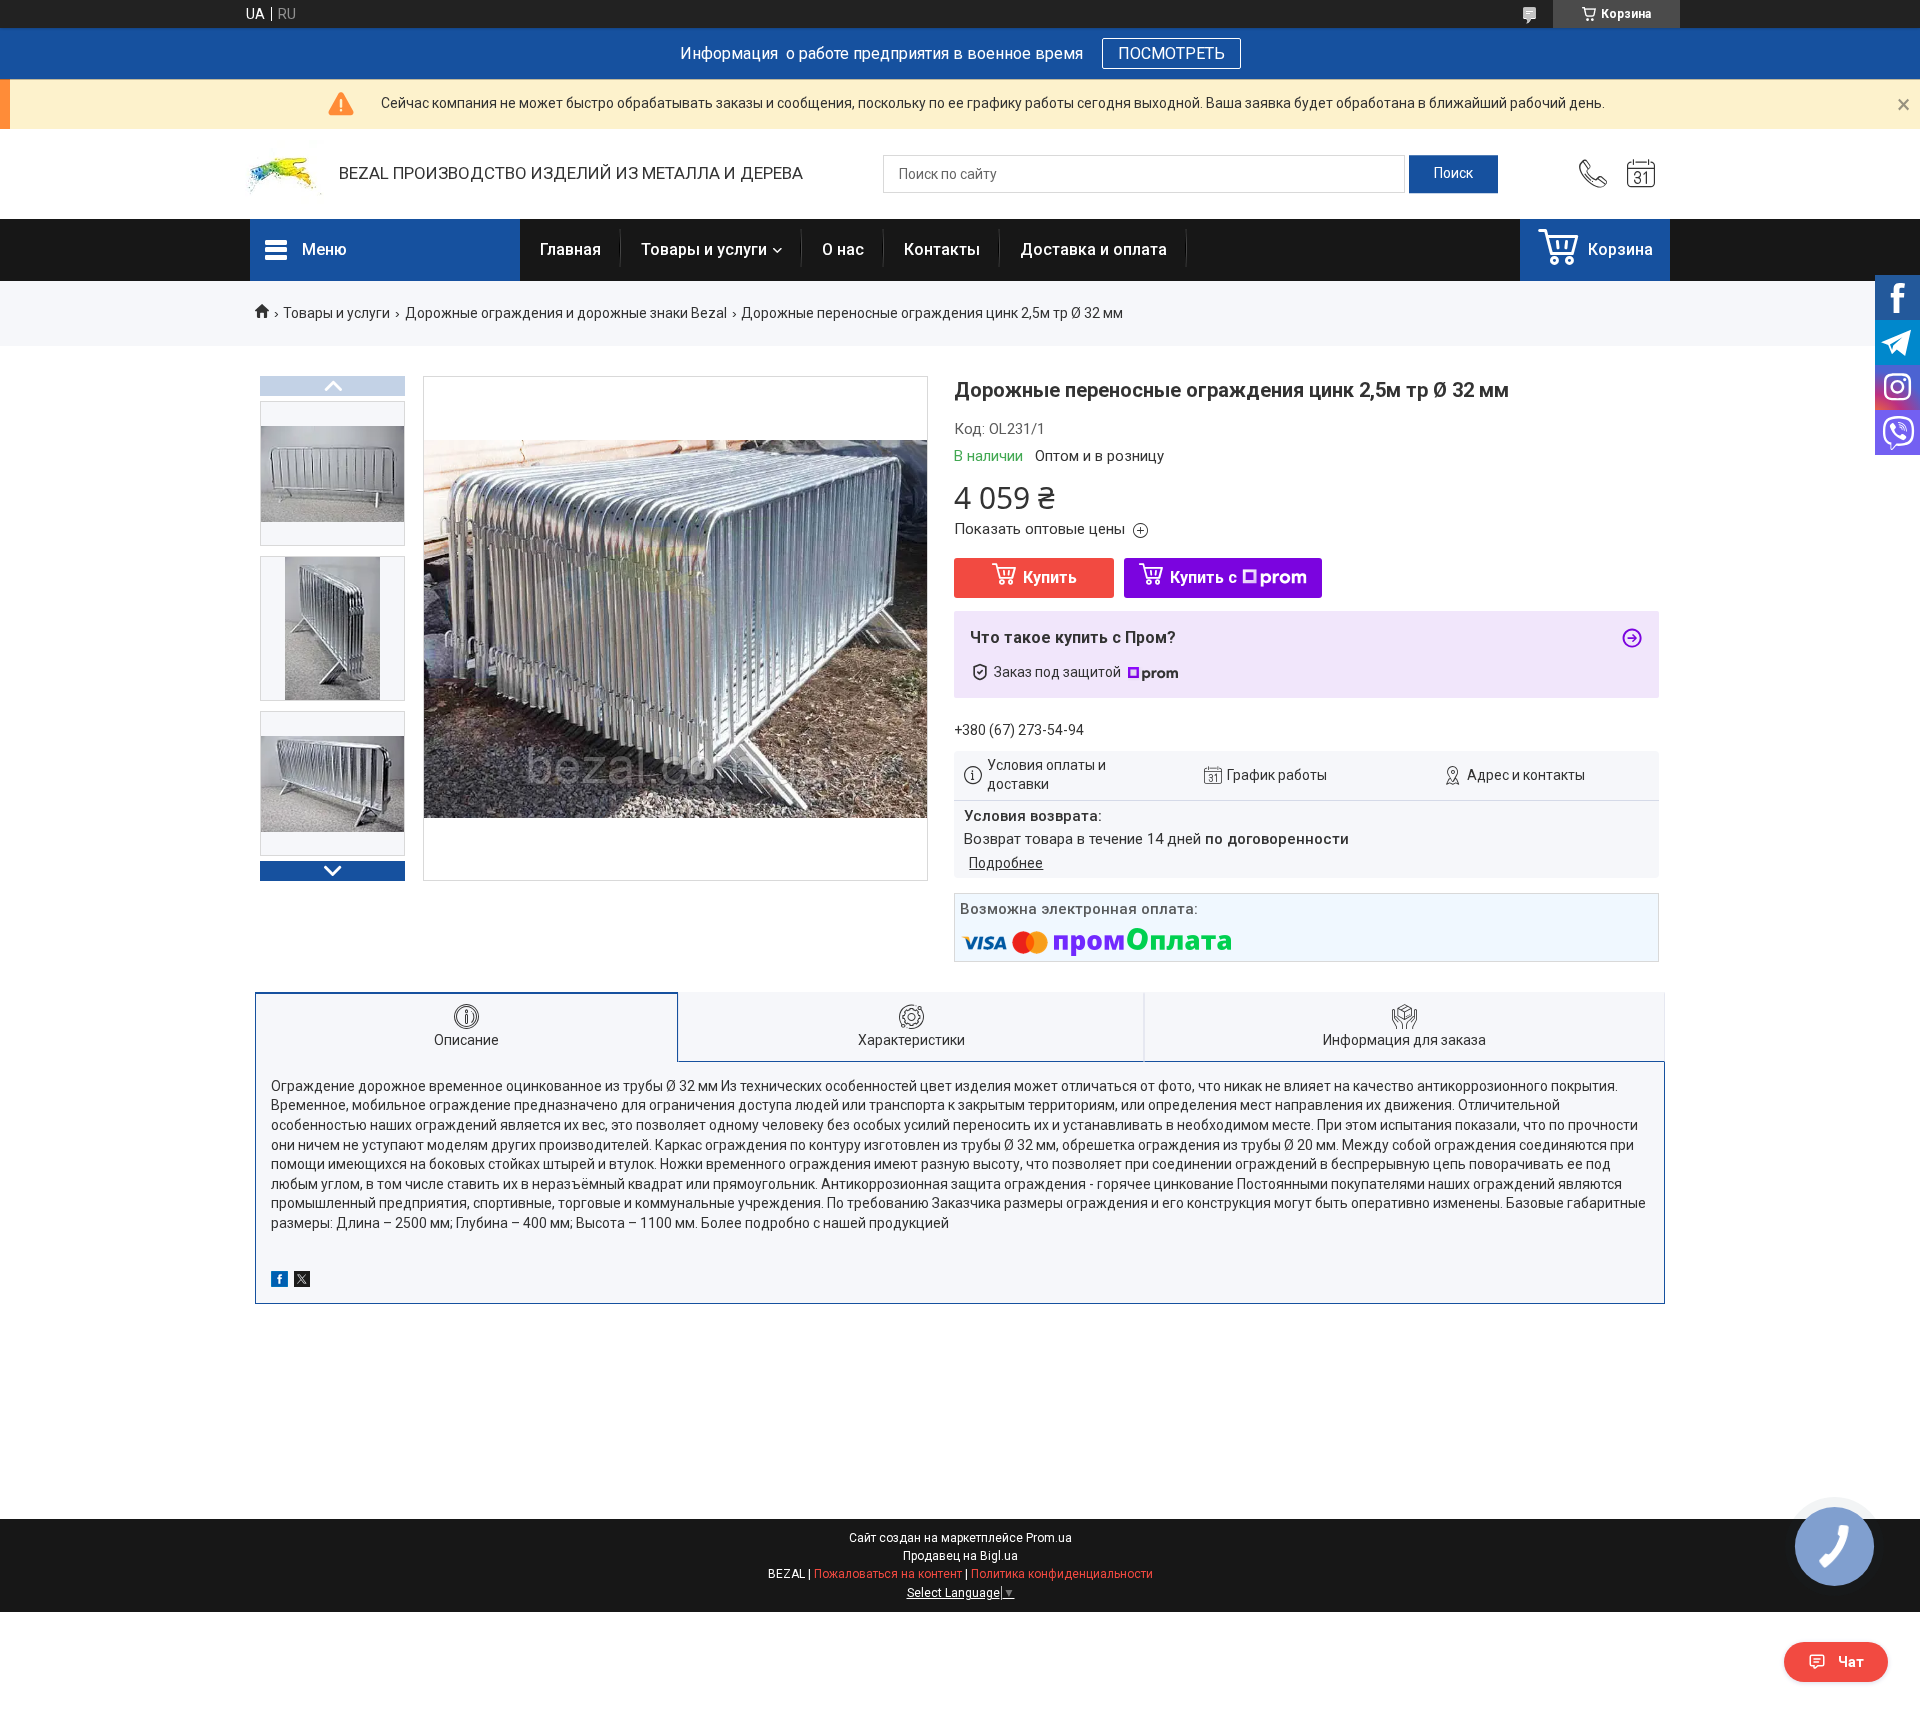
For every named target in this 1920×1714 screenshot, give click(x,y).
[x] (302, 1282)
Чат (1851, 1662)
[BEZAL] (284, 174)
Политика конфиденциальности (1062, 1574)
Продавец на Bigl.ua (960, 1556)
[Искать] (1453, 174)
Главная (570, 249)
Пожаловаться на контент (888, 1574)
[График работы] (1641, 174)
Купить (1050, 577)
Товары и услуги (704, 249)
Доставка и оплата (1093, 249)
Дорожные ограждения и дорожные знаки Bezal (566, 313)
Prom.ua (1049, 1538)
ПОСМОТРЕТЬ (1171, 53)
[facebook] (279, 1282)
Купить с (1203, 577)
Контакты (942, 249)
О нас (843, 249)
